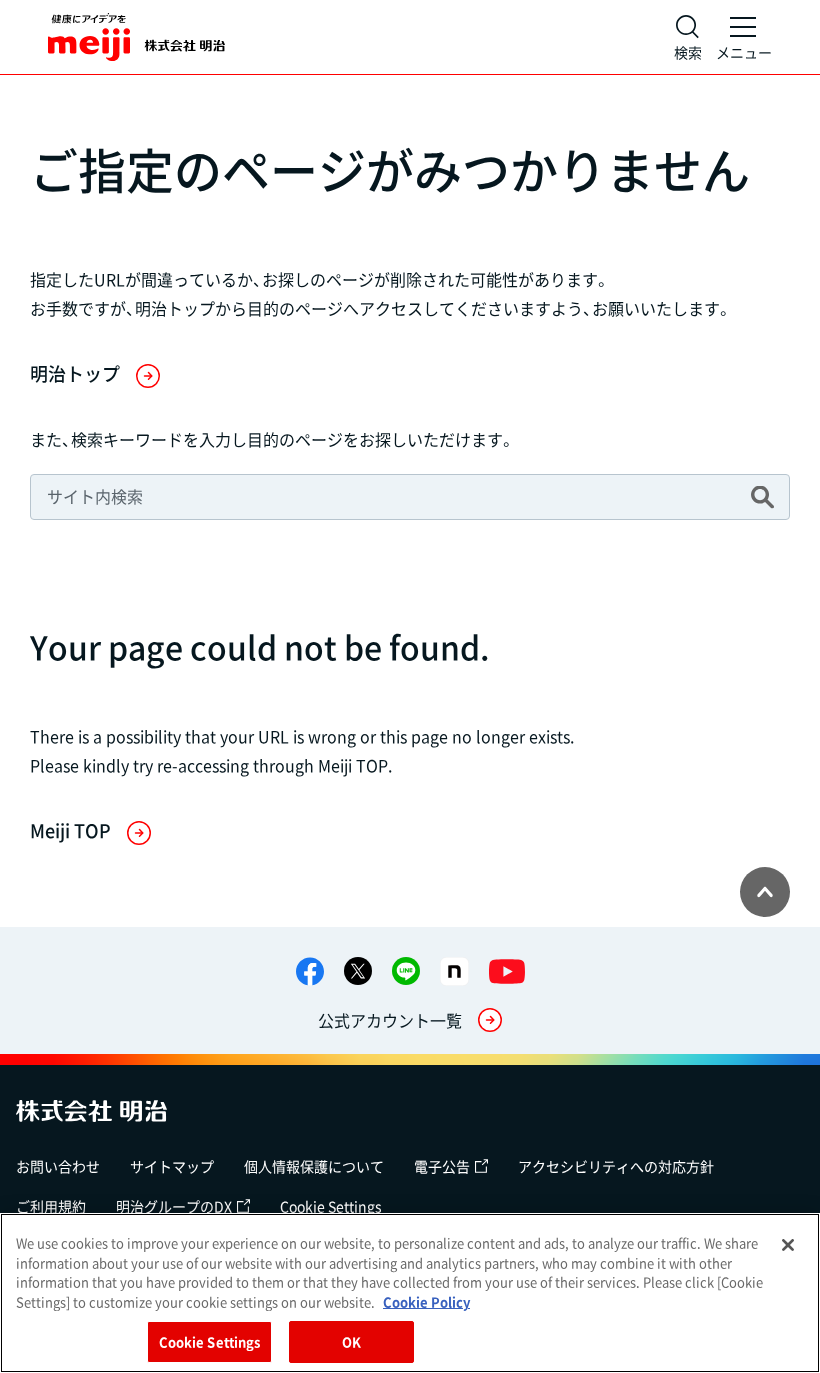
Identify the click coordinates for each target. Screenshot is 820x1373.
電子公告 (442, 1166)
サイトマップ (172, 1166)
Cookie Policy (426, 1301)
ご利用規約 (51, 1206)
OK (351, 1341)
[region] (410, 1293)
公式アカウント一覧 (390, 1020)
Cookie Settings (331, 1206)
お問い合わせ (58, 1166)
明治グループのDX (174, 1206)
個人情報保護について (314, 1166)
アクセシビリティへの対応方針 (616, 1166)
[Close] (788, 1245)
